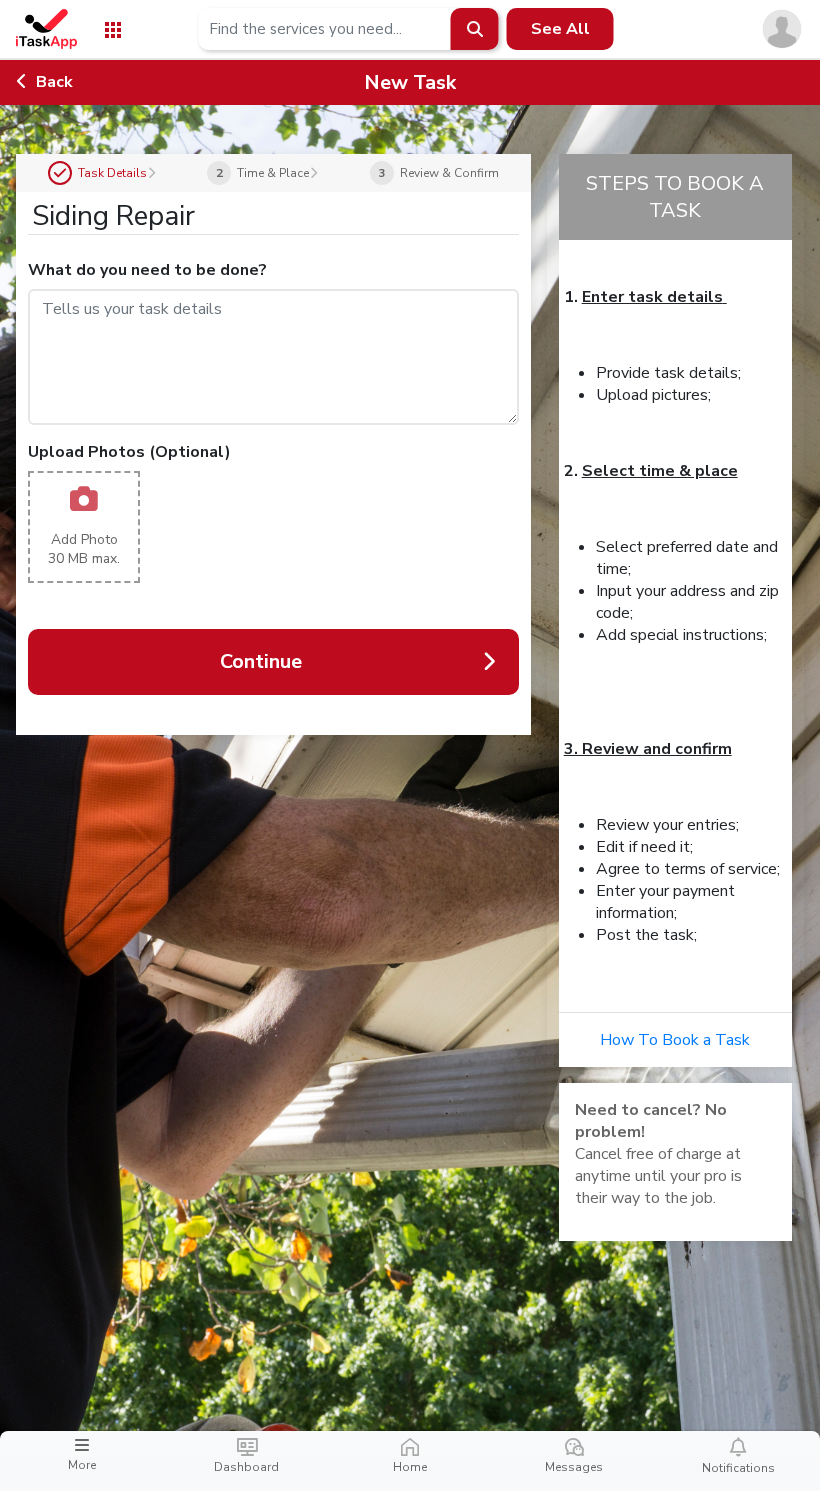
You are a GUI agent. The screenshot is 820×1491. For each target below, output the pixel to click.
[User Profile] (782, 28)
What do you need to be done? (147, 270)
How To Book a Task (675, 1040)
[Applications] (113, 28)
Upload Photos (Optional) (129, 452)
